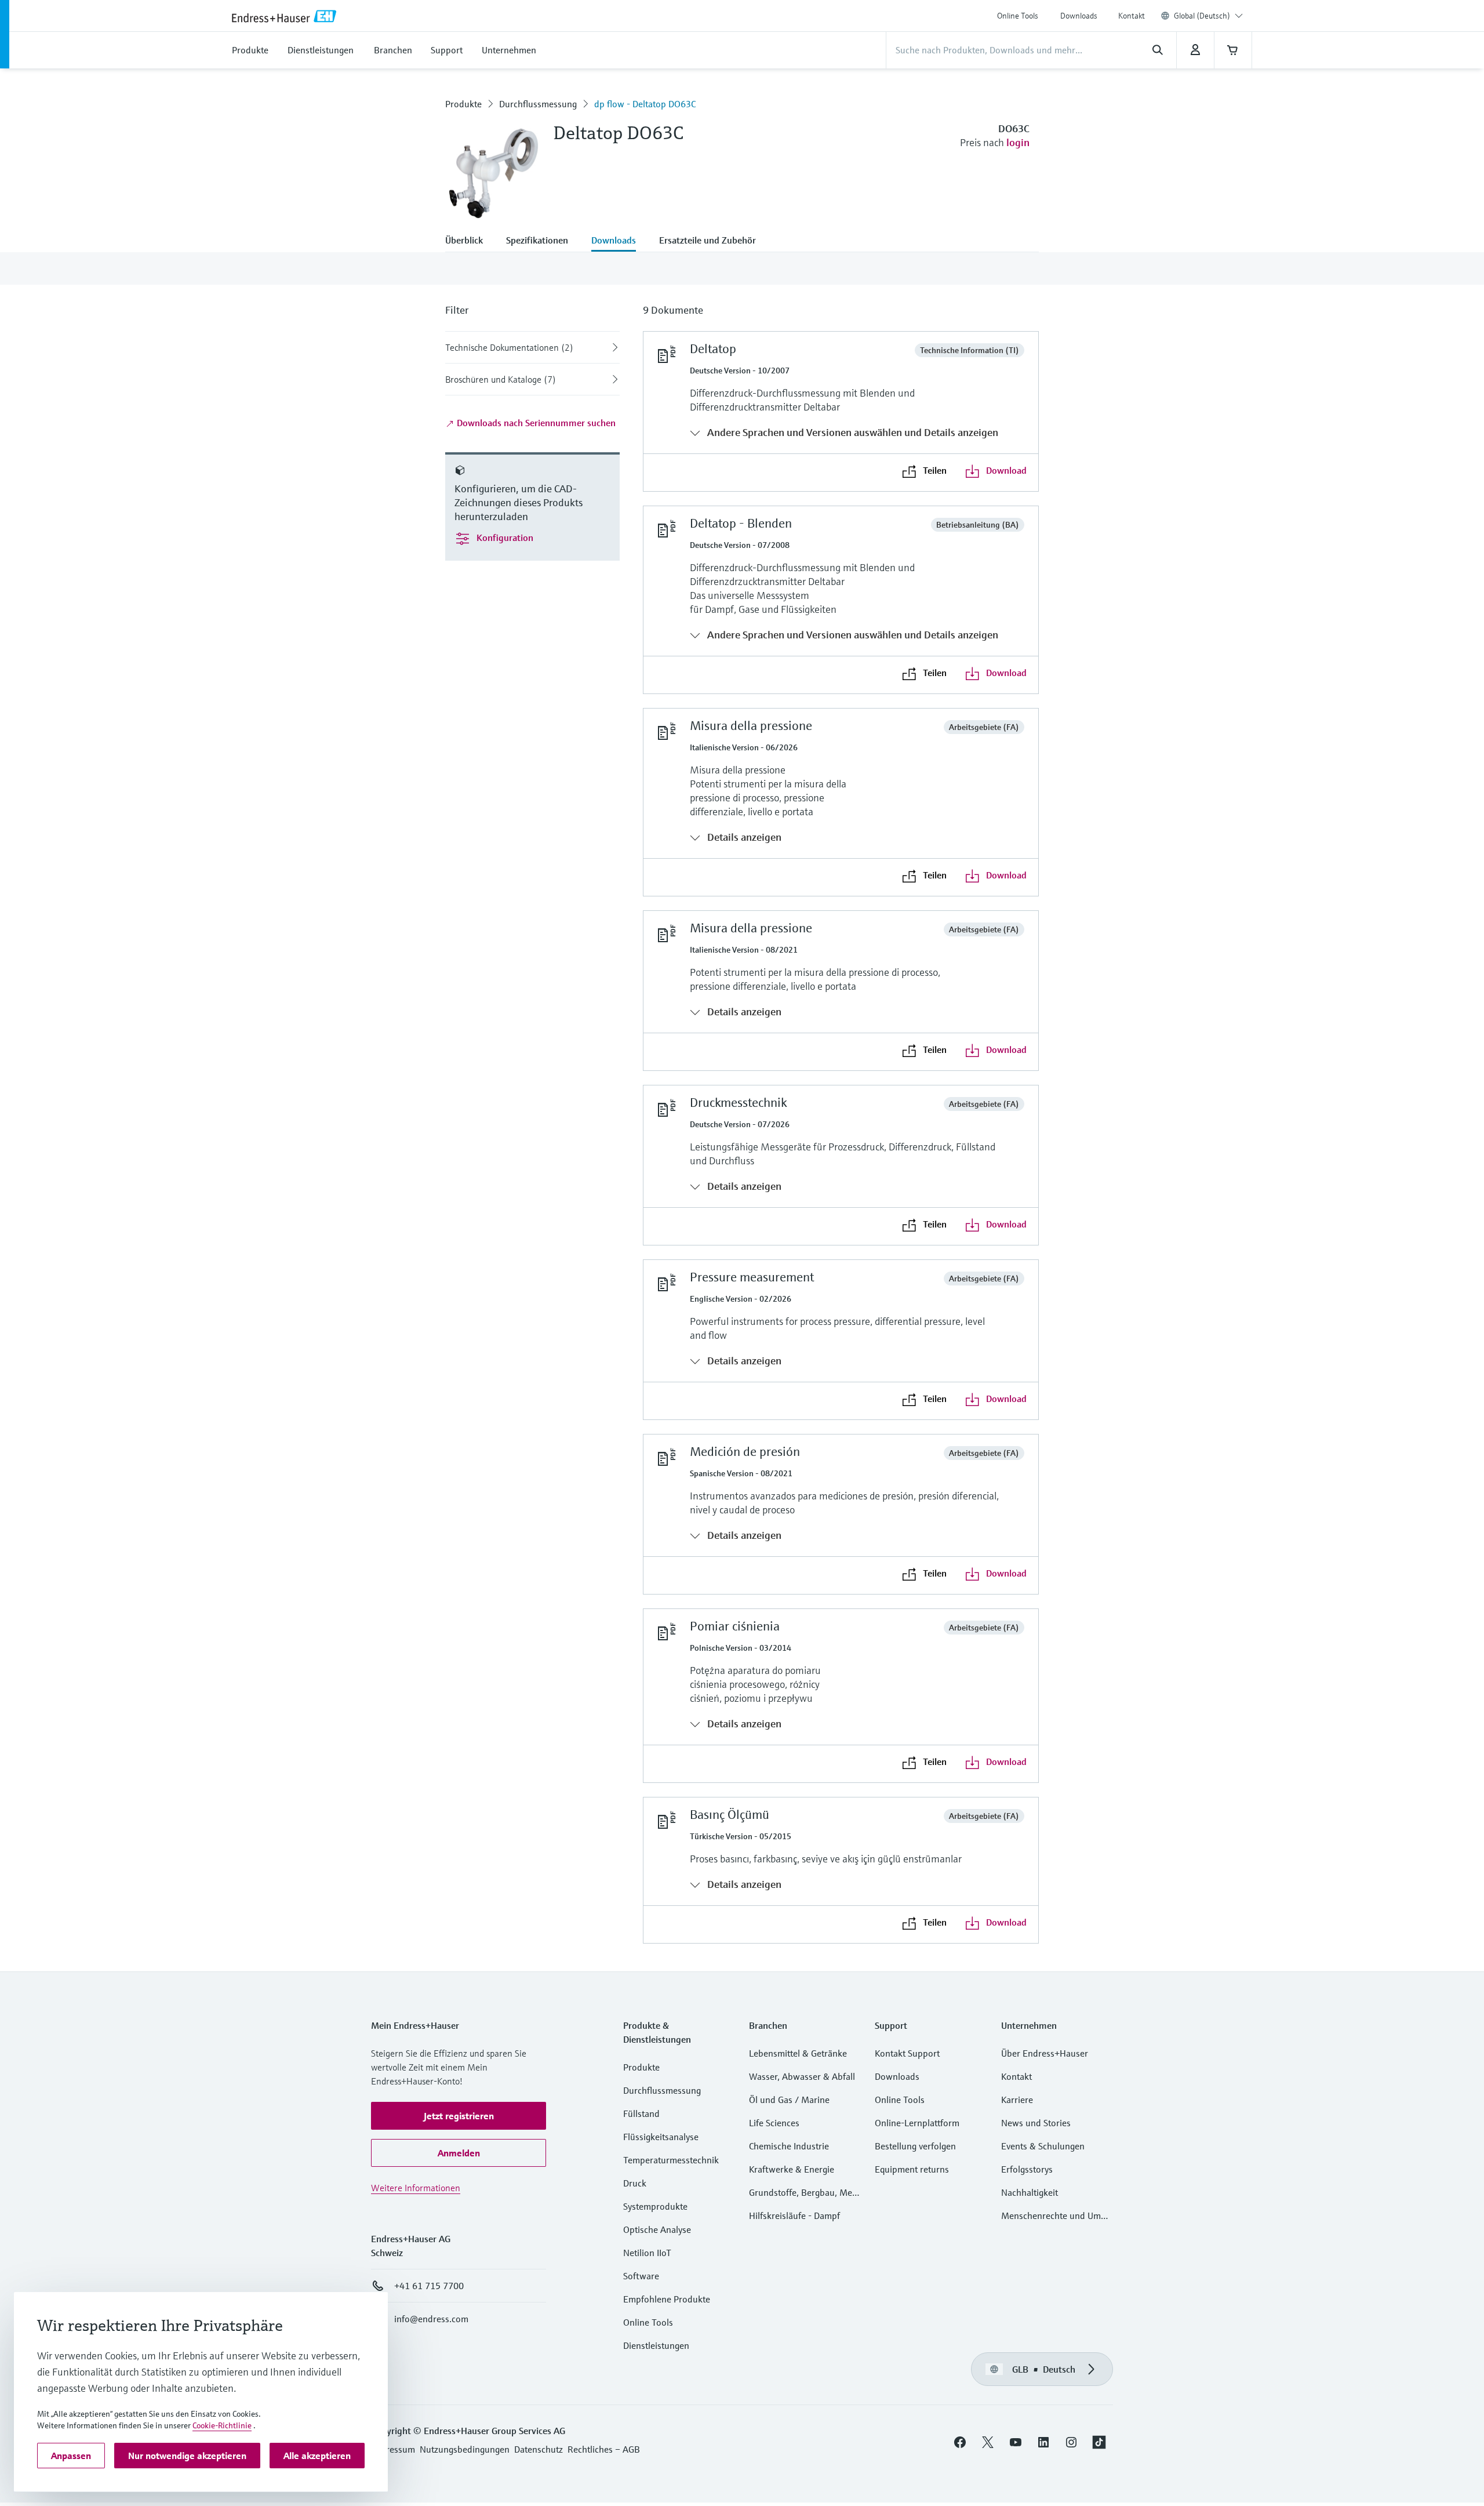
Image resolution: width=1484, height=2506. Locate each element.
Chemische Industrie (789, 2146)
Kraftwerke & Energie (792, 2169)
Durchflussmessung (538, 104)
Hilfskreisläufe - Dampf (794, 2216)
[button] (459, 2116)
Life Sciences (774, 2123)
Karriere (1017, 2100)
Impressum (393, 2449)
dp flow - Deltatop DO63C (645, 104)
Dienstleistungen (656, 2345)
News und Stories (1036, 2123)
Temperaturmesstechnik (671, 2160)
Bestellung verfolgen (915, 2146)
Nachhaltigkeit (1030, 2192)
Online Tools (1018, 16)
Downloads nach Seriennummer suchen (535, 423)
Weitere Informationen (416, 2188)
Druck (635, 2183)
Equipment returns (912, 2169)
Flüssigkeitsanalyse (661, 2137)
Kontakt (1132, 16)
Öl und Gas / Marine (789, 2100)
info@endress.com (431, 2319)
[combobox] (1208, 16)
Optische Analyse (657, 2229)
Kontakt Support (907, 2053)
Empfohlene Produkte (667, 2299)
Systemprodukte (655, 2206)
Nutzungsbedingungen (465, 2449)
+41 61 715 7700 (429, 2286)
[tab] (470, 241)
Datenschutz (539, 2449)
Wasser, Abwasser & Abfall (802, 2076)
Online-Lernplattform (917, 2123)
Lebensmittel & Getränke (798, 2053)
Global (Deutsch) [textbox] (1202, 16)
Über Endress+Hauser (1045, 2053)
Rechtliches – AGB (604, 2449)
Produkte (463, 104)
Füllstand (641, 2113)
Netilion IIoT (647, 2253)
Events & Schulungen (1043, 2146)
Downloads (1079, 16)
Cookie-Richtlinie (222, 2425)
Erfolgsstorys (1027, 2169)
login (1018, 142)
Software (641, 2276)
